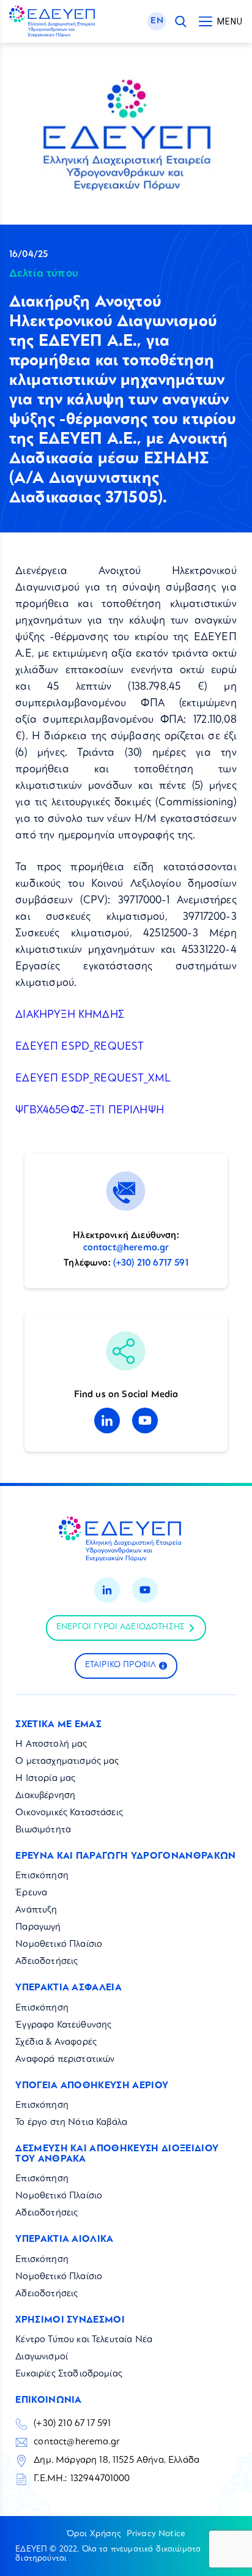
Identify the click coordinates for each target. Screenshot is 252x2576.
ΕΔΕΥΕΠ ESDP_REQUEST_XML (93, 1079)
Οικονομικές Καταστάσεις (69, 1813)
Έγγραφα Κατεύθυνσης (63, 2025)
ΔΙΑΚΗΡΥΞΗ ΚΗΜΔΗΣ (70, 1015)
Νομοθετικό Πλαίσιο (59, 1945)
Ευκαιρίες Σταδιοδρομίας (69, 2374)
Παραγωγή (38, 1928)
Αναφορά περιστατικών (65, 2060)
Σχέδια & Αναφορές (56, 2043)
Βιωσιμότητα (43, 1830)
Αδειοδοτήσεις (46, 1962)
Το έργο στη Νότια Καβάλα (71, 2123)
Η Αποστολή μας (51, 1745)
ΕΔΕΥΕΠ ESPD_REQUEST (80, 1047)
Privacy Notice (156, 2534)
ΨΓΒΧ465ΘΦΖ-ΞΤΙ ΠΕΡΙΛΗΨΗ (90, 1111)
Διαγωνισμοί (42, 2357)
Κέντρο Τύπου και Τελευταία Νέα (84, 2340)
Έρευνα (31, 1893)
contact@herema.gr (126, 1248)
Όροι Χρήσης (94, 2534)
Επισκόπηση (42, 1876)
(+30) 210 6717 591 (151, 1264)
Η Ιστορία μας (45, 1779)
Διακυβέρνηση (45, 1796)
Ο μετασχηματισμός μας (67, 1762)
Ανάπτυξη (36, 1910)
